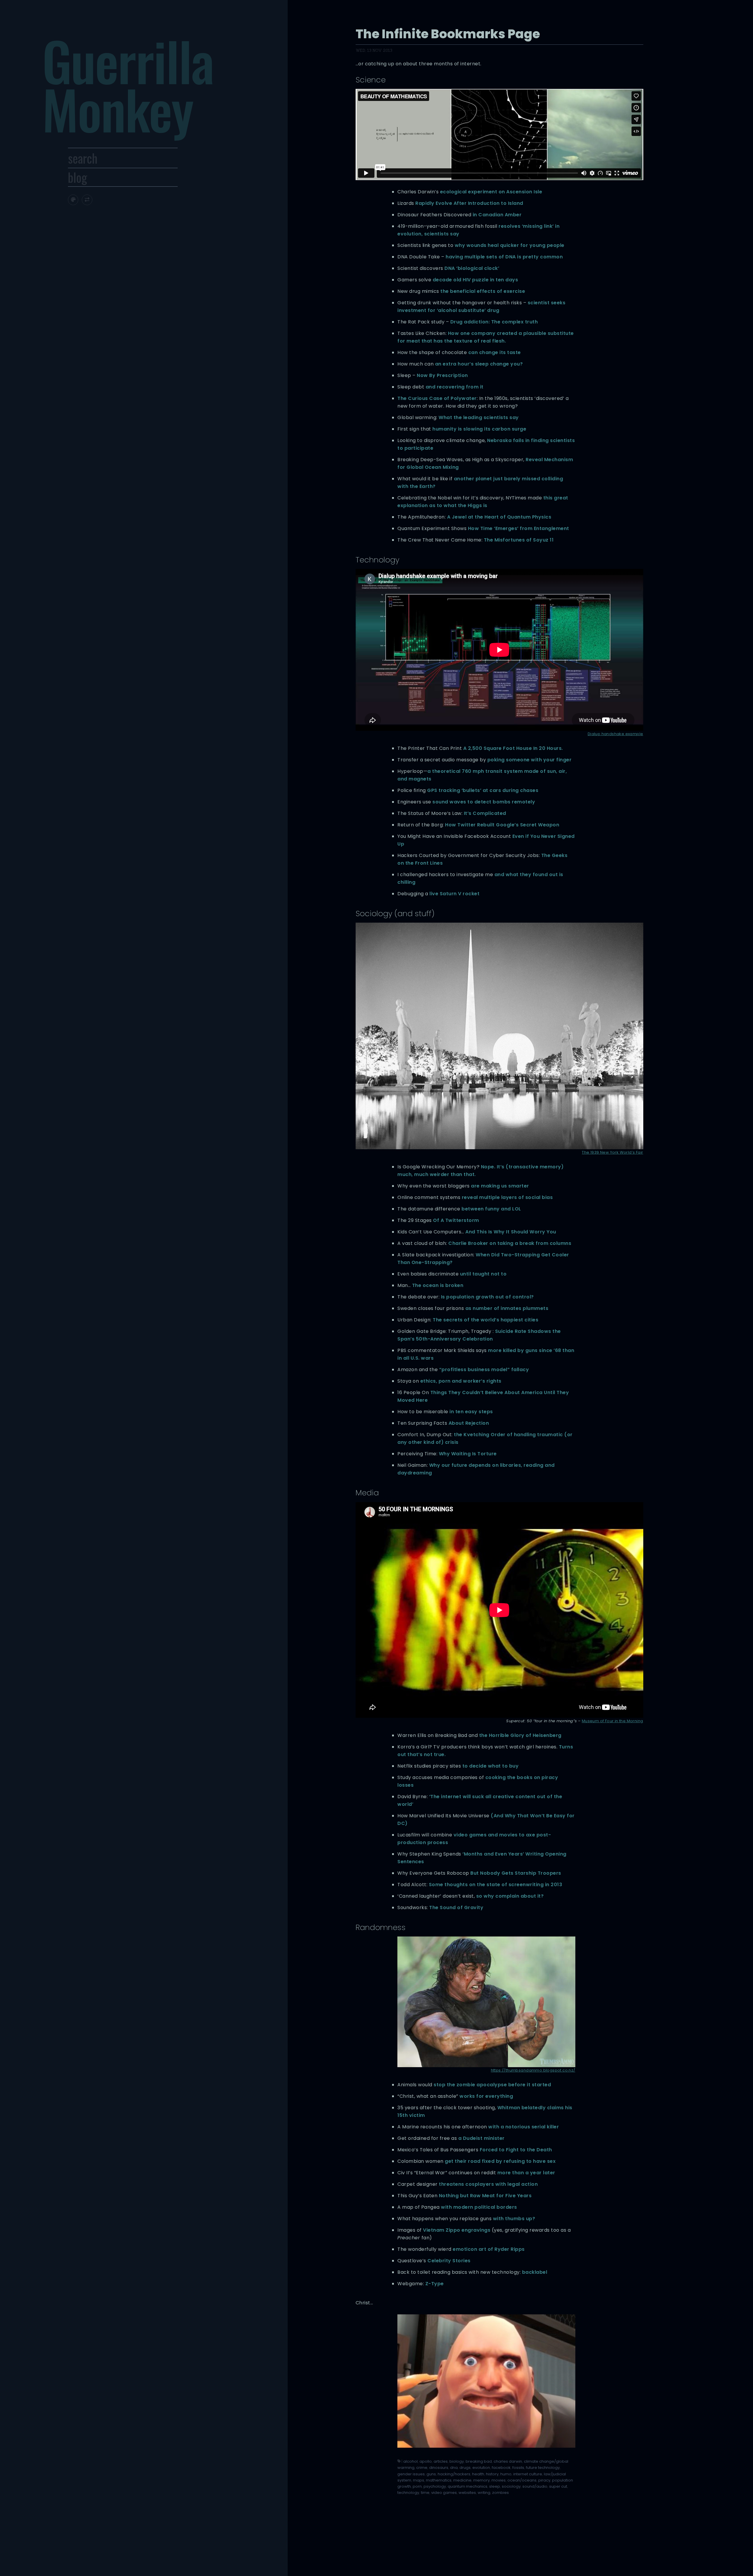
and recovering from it (455, 387)
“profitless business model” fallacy (484, 1370)
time (425, 2493)
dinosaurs (439, 2468)
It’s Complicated (485, 813)
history (492, 2474)
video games (444, 2493)
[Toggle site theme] (73, 200)
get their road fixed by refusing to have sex (500, 2161)
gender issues (411, 2474)
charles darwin (508, 2461)
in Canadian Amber (497, 215)
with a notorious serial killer (524, 2127)
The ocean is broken (438, 1285)
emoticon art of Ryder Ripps (489, 2249)
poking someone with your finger (530, 760)
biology (457, 2461)
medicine (462, 2480)
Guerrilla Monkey (128, 84)
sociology (511, 2486)
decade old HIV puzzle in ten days (475, 280)
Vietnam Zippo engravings (457, 2230)
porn (417, 2486)
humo (506, 2474)
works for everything (486, 2096)
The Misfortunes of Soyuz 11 (519, 540)
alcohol (410, 2461)
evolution (481, 2468)
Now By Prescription (442, 375)
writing (484, 2493)
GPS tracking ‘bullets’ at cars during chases (483, 790)
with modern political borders (479, 2207)
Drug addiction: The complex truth (494, 322)
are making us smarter (500, 1186)
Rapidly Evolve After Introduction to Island (469, 203)
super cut (558, 2486)
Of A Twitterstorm (456, 1220)
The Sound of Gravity (456, 1907)
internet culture (528, 2474)
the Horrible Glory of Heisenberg (520, 1735)
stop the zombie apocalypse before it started (492, 2085)
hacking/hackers (454, 2474)
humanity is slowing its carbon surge (479, 429)
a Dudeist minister (482, 2138)
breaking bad (479, 2461)
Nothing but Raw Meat (468, 2196)
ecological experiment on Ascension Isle (491, 192)
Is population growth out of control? (487, 1297)
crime (422, 2468)
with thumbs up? (514, 2219)
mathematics (439, 2480)
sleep (495, 2486)
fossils (518, 2468)
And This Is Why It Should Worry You (511, 1232)
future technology (543, 2468)
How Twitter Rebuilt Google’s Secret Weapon (502, 825)
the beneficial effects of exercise (483, 291)
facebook (501, 2468)
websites (467, 2493)
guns (431, 2474)
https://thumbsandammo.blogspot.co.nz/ (533, 2070)
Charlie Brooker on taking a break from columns (510, 1243)
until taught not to (483, 1274)
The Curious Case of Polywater (437, 398)
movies (499, 2480)
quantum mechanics (468, 2486)
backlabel (535, 2272)
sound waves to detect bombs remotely (484, 802)
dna (454, 2468)
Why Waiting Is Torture (468, 1454)
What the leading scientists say (479, 417)
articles (441, 2461)
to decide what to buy (491, 1766)
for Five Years (514, 2196)
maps (419, 2480)
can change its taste (495, 352)
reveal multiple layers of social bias (507, 1197)
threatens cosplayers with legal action (488, 2184)
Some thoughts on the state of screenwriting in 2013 (496, 1885)
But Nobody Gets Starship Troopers (516, 1873)
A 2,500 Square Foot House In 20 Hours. (513, 748)
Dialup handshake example (615, 734)
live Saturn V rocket (454, 894)
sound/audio (535, 2486)
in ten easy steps (471, 1412)
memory (482, 2480)
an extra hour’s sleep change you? (479, 364)
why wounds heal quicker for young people (510, 245)
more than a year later (526, 2173)
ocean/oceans (522, 2480)
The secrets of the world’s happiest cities (485, 1320)
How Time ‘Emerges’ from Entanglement (519, 528)
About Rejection (469, 1423)
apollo (426, 2461)
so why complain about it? (510, 1896)
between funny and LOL (491, 1209)
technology (408, 2493)
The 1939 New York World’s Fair (612, 1152)
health (478, 2474)
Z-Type (435, 2284)
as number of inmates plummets (507, 1308)
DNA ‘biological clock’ (472, 268)
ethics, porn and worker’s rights (461, 1381)
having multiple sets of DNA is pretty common (504, 257)
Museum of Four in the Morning (613, 1721)
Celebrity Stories (449, 2261)
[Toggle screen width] (87, 200)
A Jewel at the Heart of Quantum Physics (499, 517)
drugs (465, 2468)
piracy (544, 2480)
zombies (500, 2493)
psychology (435, 2486)
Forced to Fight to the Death (516, 2150)
